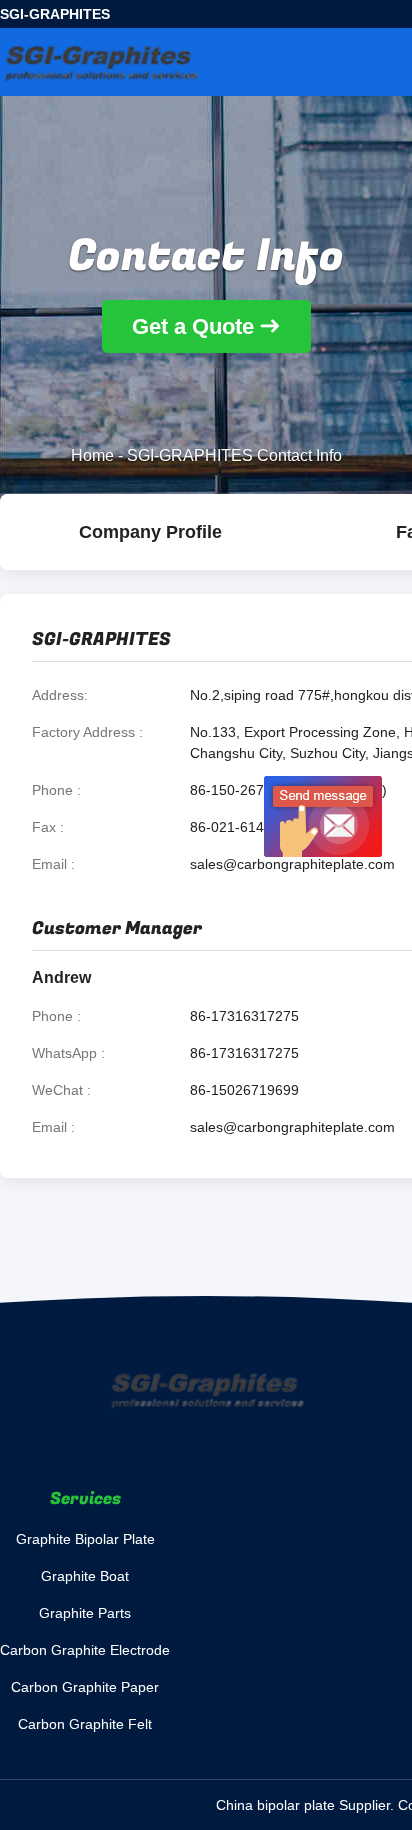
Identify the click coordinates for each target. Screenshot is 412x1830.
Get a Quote (193, 326)
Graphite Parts (85, 1613)
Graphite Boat (85, 1576)
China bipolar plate (275, 1805)
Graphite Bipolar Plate (85, 1539)
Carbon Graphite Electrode (85, 1650)
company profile (150, 532)
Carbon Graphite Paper (85, 1687)
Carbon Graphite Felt (85, 1724)
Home (92, 455)
